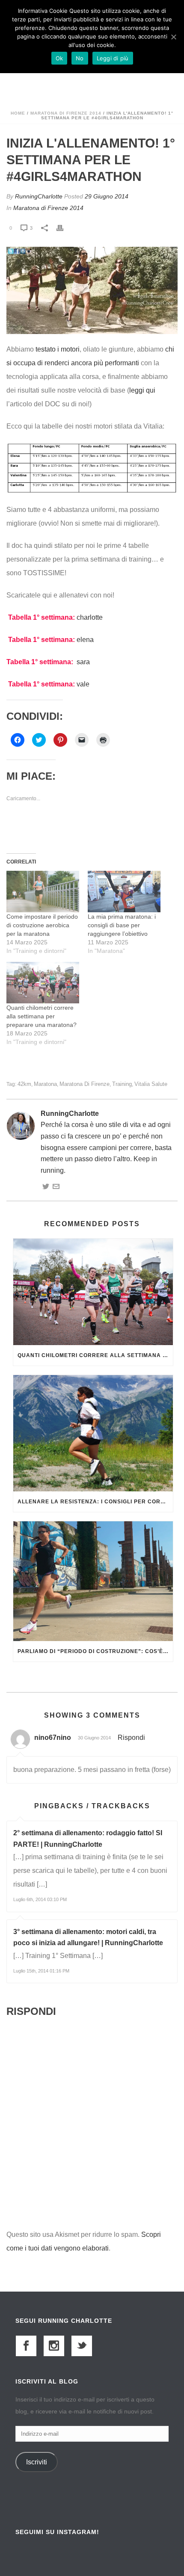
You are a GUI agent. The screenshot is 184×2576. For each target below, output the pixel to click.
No (80, 58)
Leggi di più (113, 58)
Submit (92, 1428)
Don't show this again (58, 1500)
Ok (59, 58)
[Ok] (173, 37)
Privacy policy (42, 1454)
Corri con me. (39, 1312)
